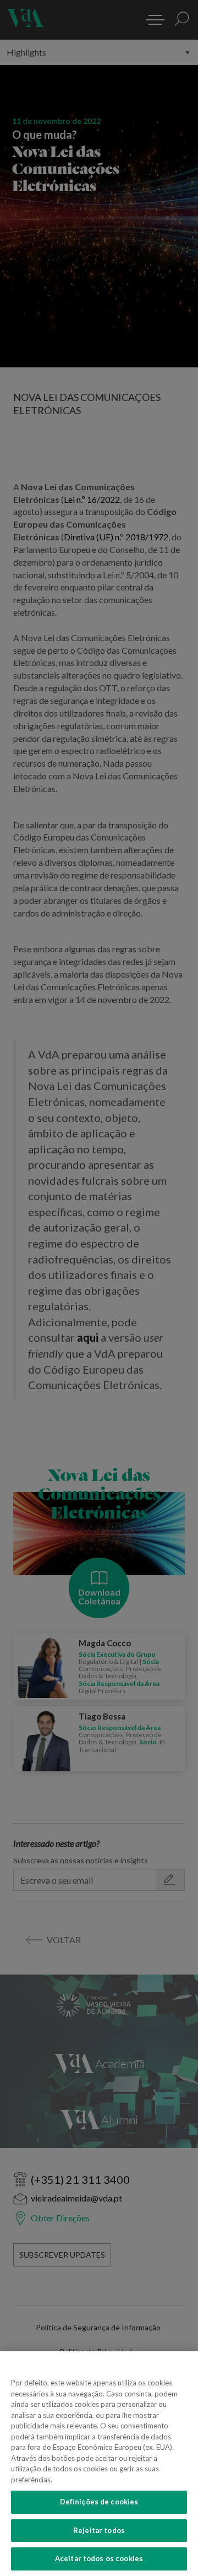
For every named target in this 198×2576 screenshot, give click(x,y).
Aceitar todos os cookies (99, 2558)
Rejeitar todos (99, 2530)
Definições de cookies (99, 2502)
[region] (99, 2464)
